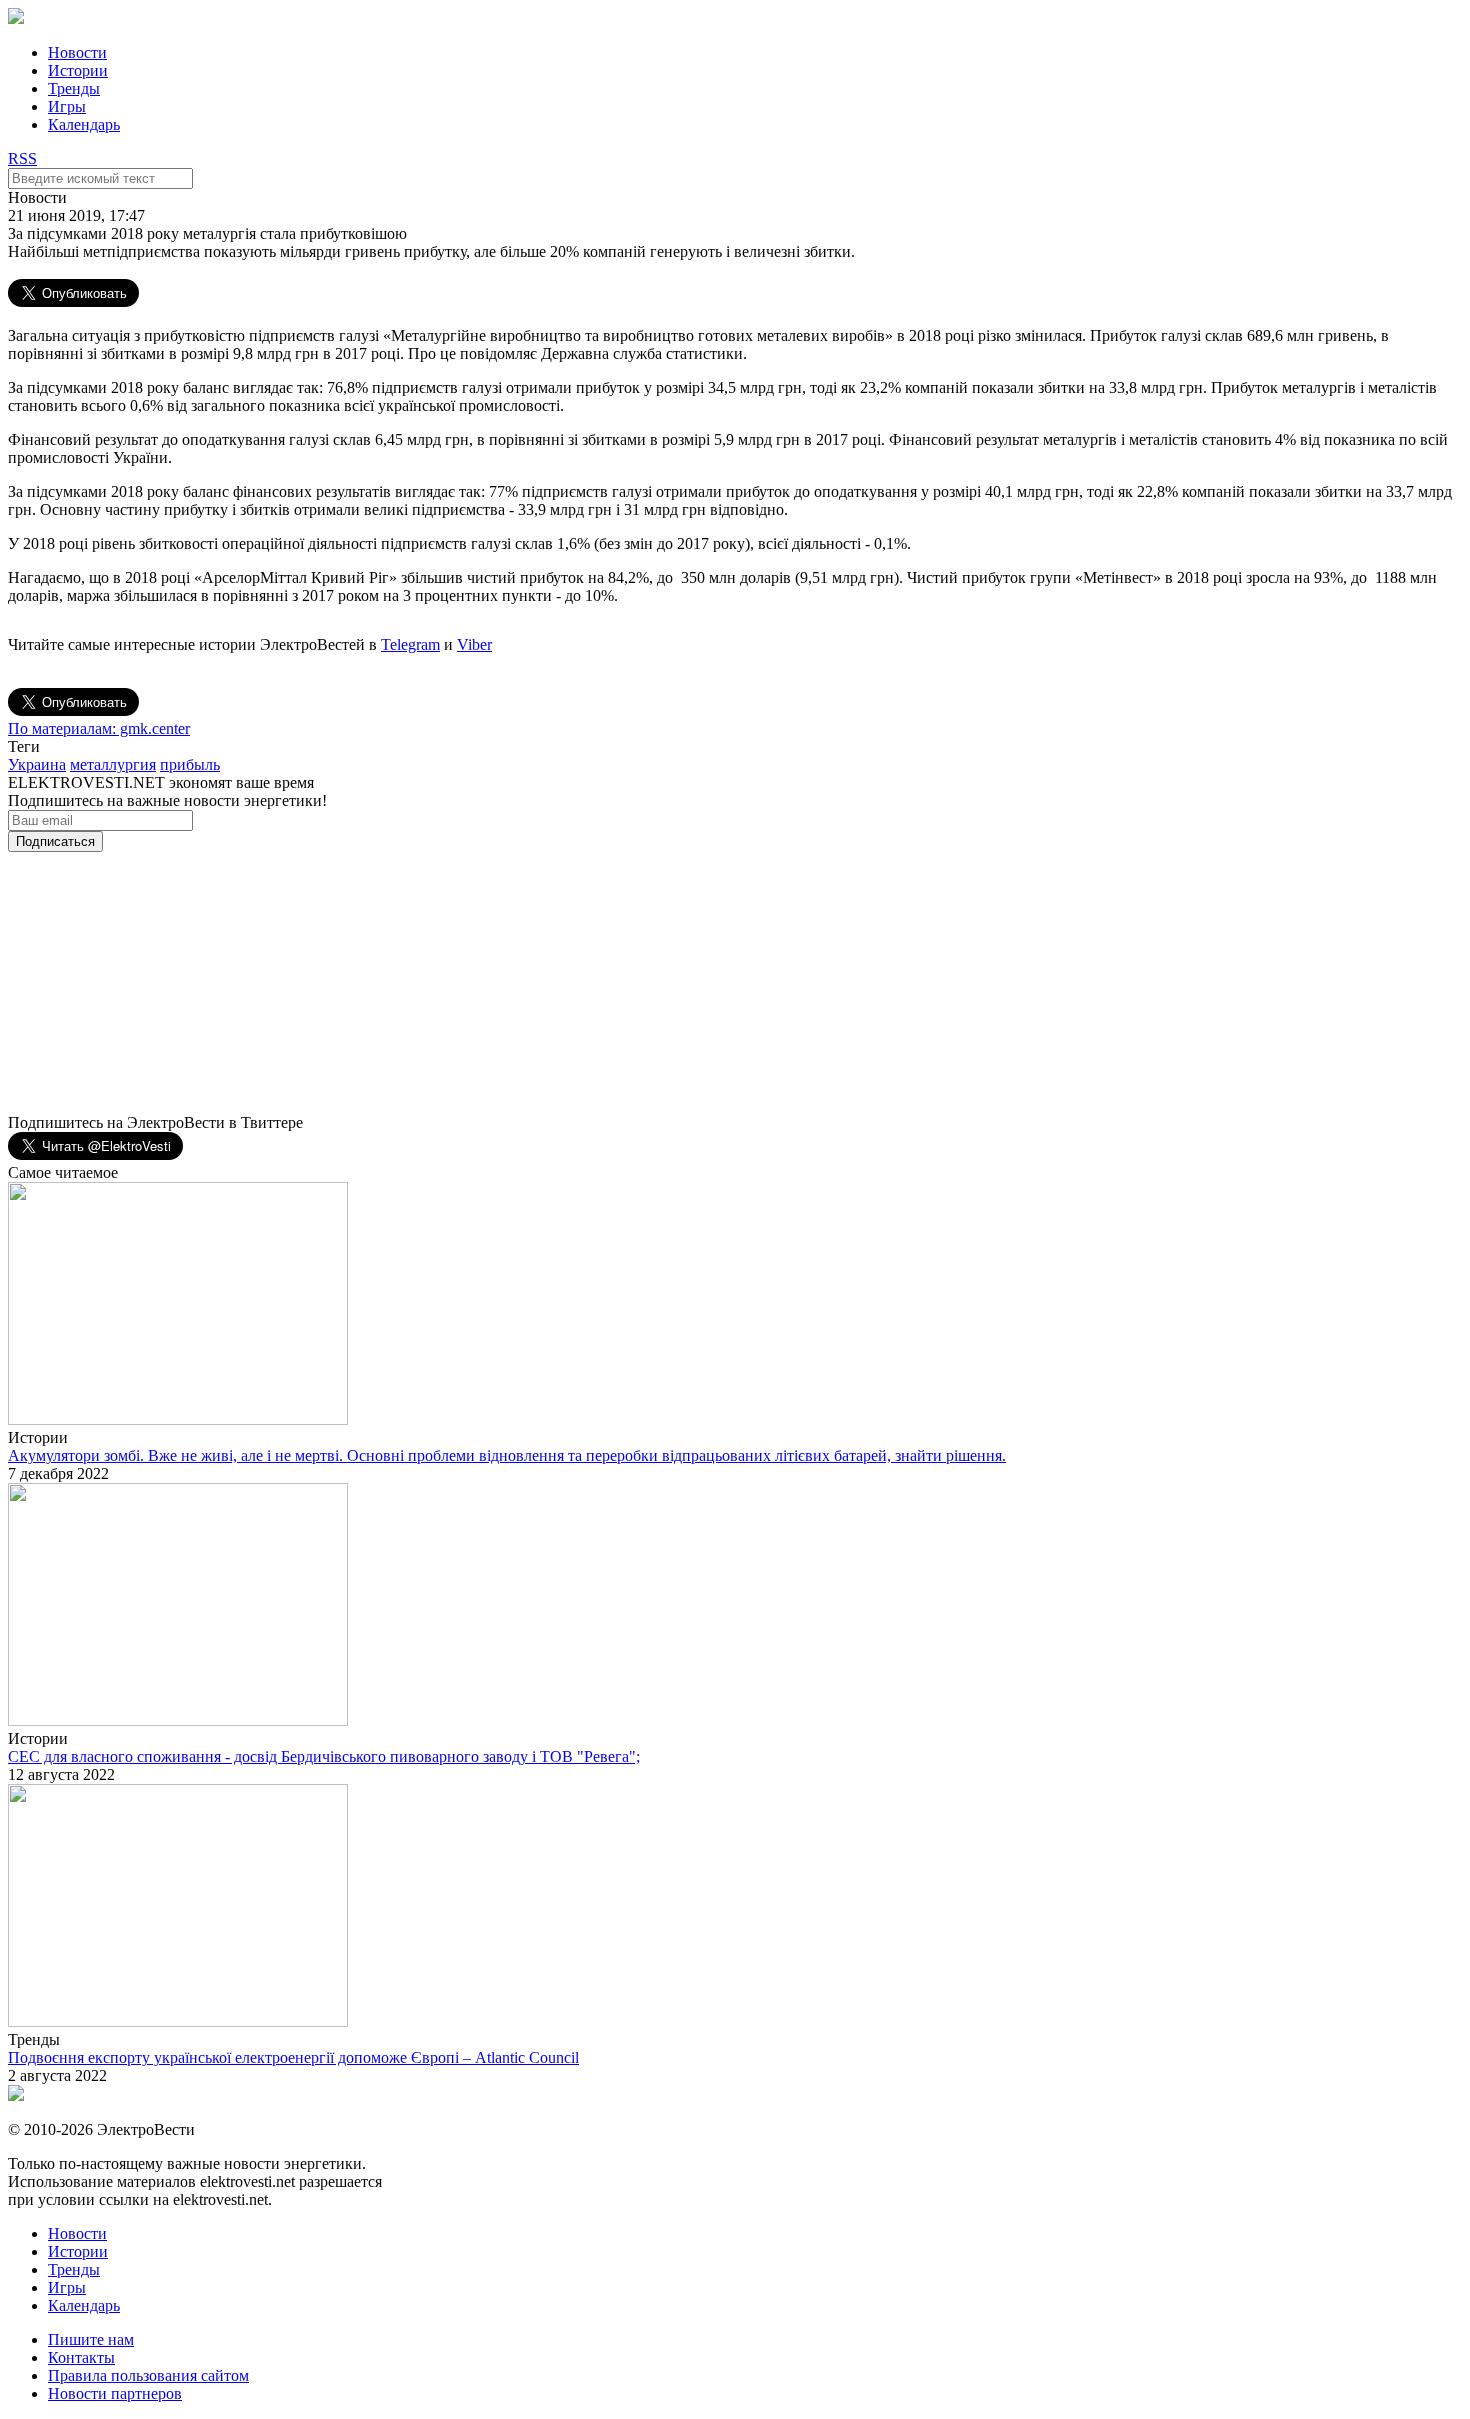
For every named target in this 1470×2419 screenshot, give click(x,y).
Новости (77, 52)
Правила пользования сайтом (148, 2375)
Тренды (74, 88)
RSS (22, 158)
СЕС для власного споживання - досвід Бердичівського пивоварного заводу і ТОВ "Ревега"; (324, 1756)
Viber (474, 644)
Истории (78, 70)
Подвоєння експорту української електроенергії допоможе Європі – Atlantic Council (293, 2057)
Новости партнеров (115, 2393)
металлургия (113, 764)
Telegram (410, 644)
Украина (37, 764)
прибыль (190, 764)
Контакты (81, 2357)
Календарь (84, 124)
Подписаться (55, 841)
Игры (67, 106)
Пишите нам (91, 2339)
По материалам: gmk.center (99, 728)
